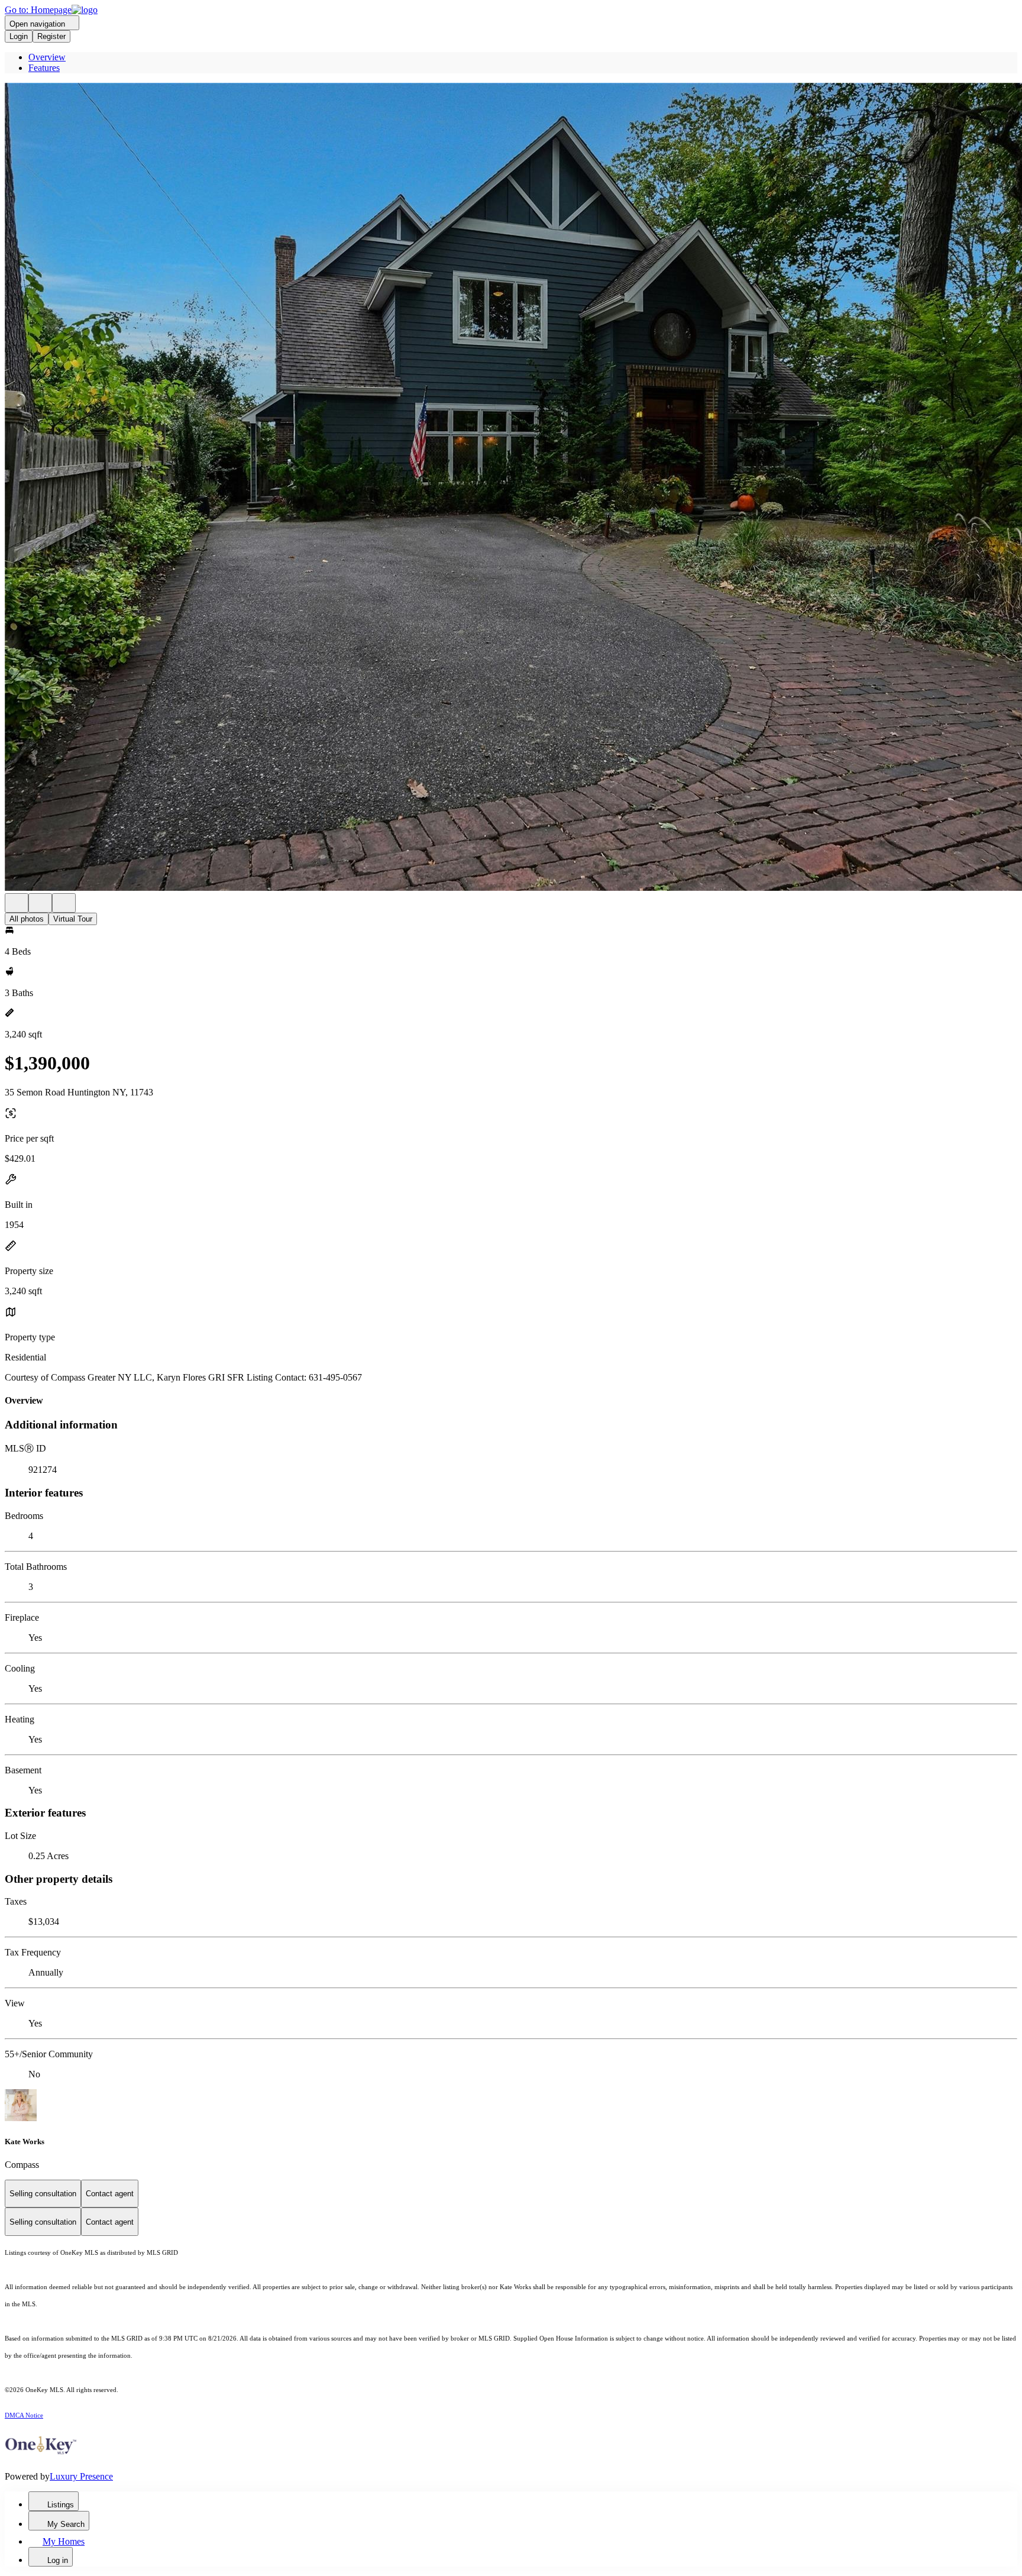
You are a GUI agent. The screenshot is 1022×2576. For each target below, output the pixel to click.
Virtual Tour (73, 919)
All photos (27, 919)
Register (51, 36)
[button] (511, 488)
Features (44, 68)
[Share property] (64, 903)
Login (19, 36)
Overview (47, 57)
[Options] (17, 903)
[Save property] (40, 903)
